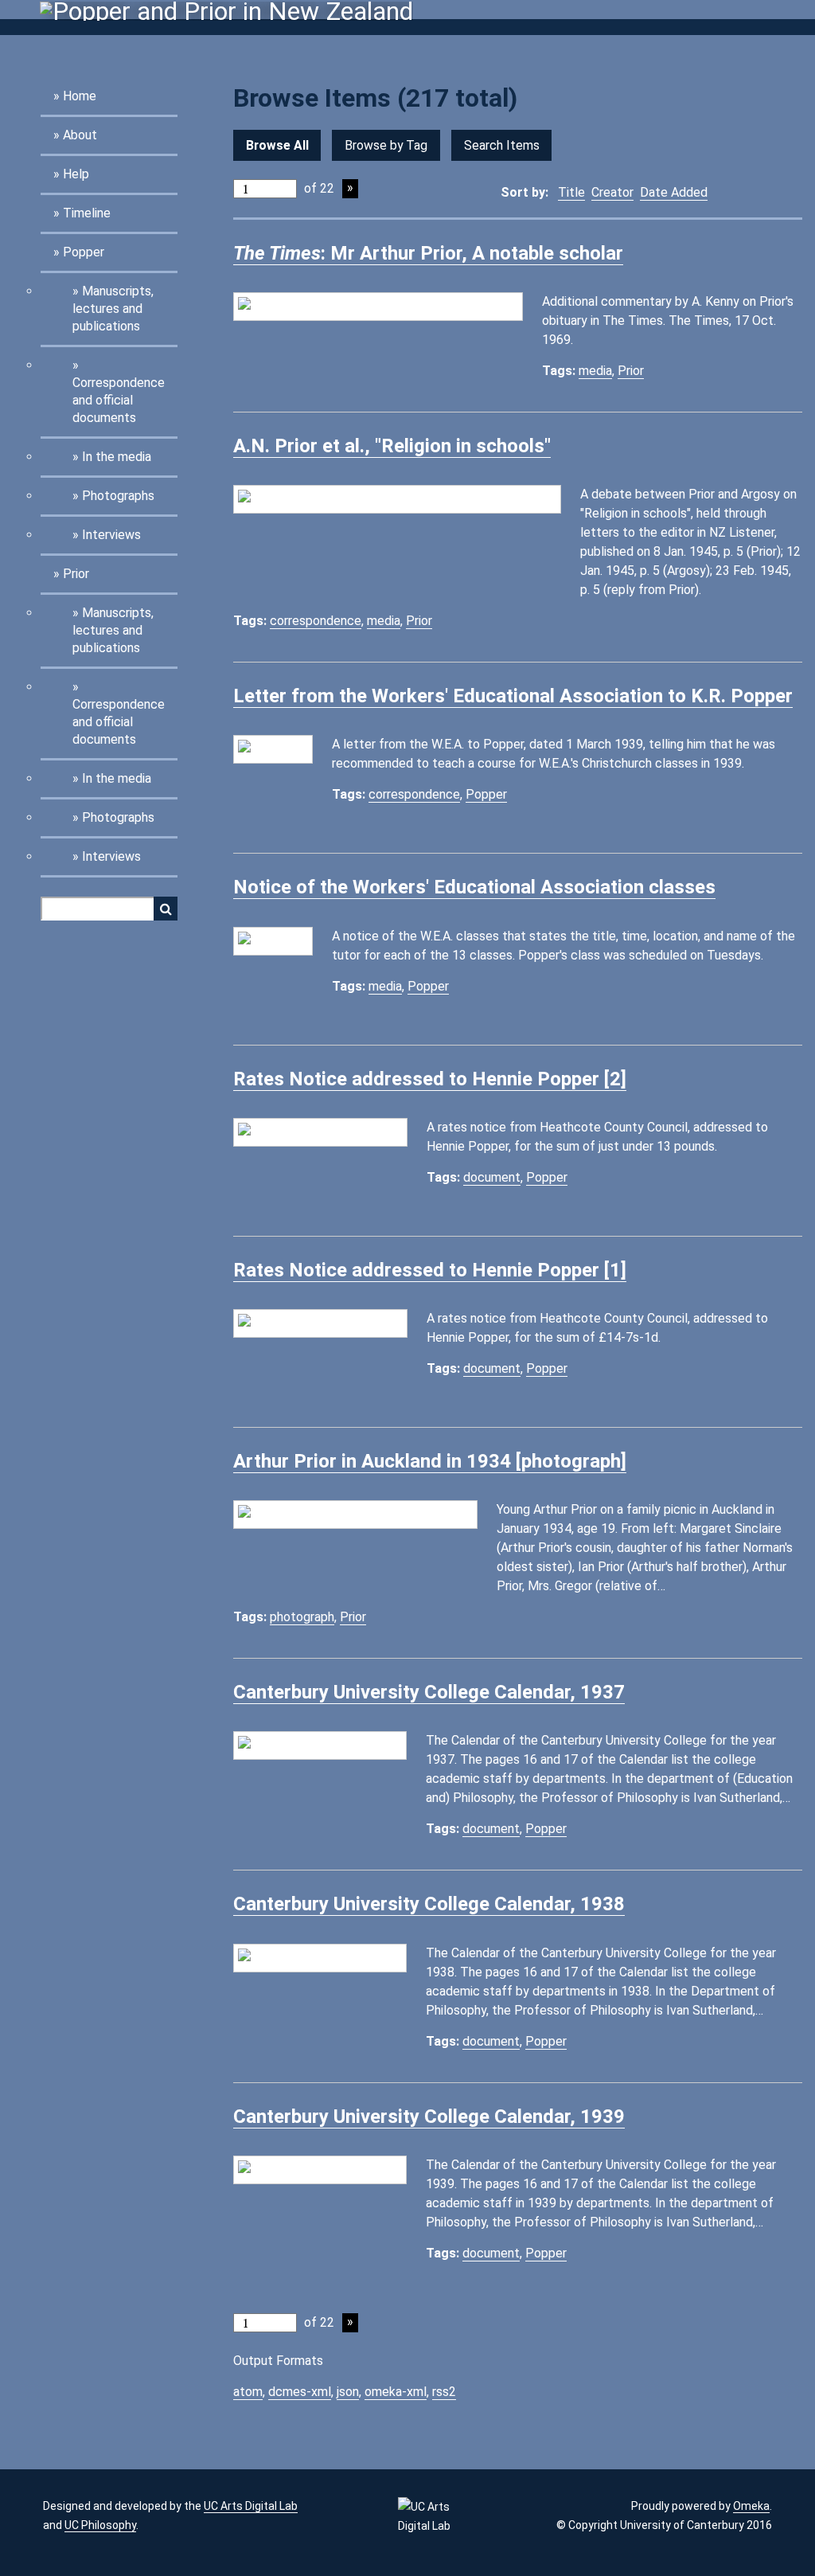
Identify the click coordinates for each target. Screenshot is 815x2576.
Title (571, 192)
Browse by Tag (386, 145)
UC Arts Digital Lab (251, 2506)
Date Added (674, 192)
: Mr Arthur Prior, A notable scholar (428, 253)
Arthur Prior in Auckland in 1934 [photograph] (430, 1461)
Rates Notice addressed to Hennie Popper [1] (430, 1270)
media (595, 371)
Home (80, 96)
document (492, 1177)
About (80, 135)
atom (248, 2392)
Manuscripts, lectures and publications (113, 309)
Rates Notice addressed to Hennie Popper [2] (430, 1079)
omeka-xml (396, 2392)
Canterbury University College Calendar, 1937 (429, 1692)
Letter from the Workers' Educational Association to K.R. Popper (513, 696)
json (348, 2392)
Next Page (350, 189)
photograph (302, 1617)
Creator (612, 192)
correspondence (316, 621)
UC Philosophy (100, 2525)
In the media (117, 457)
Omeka (751, 2506)
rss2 (444, 2392)
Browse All (277, 145)
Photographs (118, 496)
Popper (84, 252)
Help (76, 174)
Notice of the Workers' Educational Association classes (474, 887)
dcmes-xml (300, 2392)
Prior (76, 574)
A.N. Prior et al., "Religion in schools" (392, 446)
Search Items (502, 145)
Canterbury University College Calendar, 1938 (429, 1904)
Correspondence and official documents (119, 400)
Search (166, 909)
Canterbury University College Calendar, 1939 (429, 2117)
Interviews (111, 535)
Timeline (87, 213)
